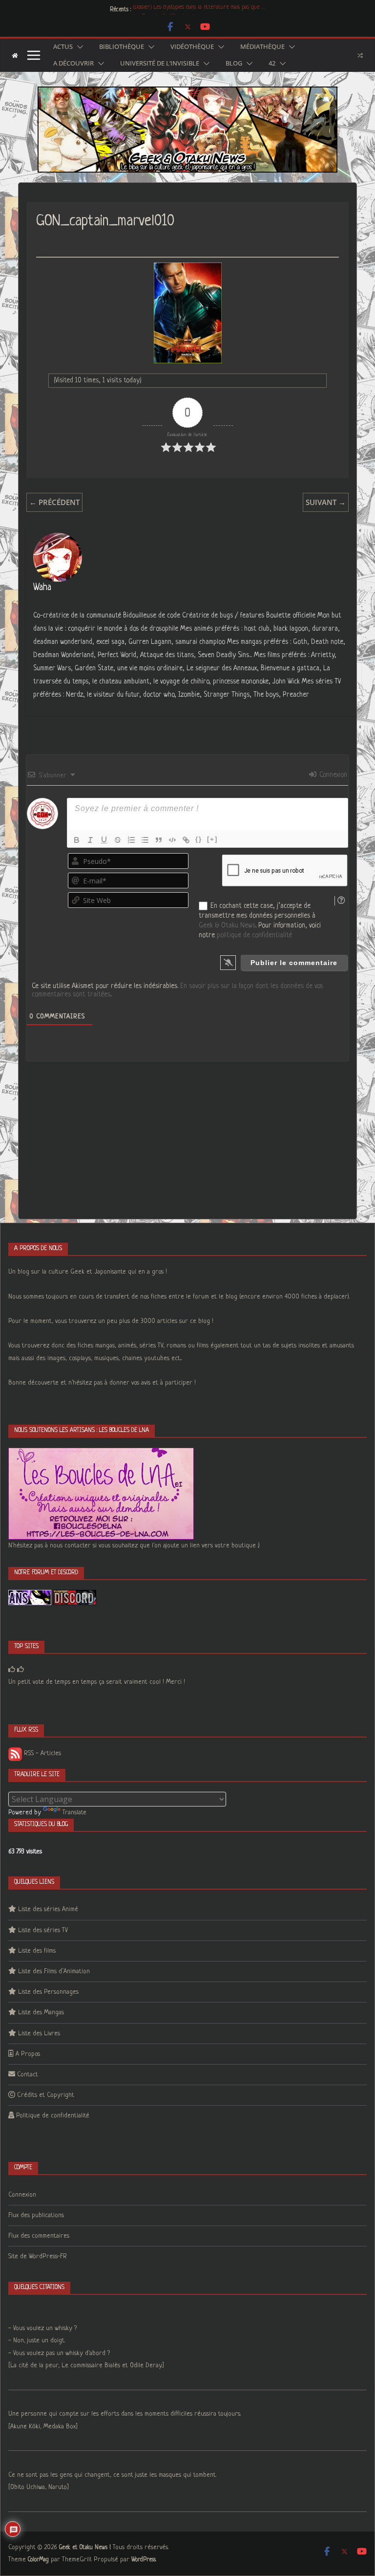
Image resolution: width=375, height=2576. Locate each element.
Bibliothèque (122, 47)
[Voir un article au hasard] (360, 55)
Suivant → (326, 502)
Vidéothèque (192, 47)
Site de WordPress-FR (38, 2257)
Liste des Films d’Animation (54, 1971)
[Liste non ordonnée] (145, 840)
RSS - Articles (42, 1753)
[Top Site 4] (21, 1670)
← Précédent (54, 502)
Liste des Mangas (41, 2013)
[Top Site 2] (12, 1670)
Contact (28, 2075)
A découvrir (73, 64)
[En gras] (77, 840)
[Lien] (186, 840)
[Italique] (90, 840)
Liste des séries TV (43, 1930)
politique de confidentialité (254, 935)
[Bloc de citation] (159, 840)
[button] (78, 47)
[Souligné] (104, 840)
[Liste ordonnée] (131, 840)
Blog (234, 64)
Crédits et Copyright (46, 2095)
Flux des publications (36, 2215)
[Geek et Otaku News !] (15, 55)
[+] (212, 839)
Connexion (332, 775)
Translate (74, 1813)
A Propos (28, 2054)
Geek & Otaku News (227, 925)
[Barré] (118, 840)
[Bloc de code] (172, 840)
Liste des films (37, 1951)
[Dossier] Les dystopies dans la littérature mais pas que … (199, 10)
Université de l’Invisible (160, 64)
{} (199, 839)
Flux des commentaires (39, 2236)
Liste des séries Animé (48, 1909)
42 (272, 64)
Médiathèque (262, 47)
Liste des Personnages (48, 1992)
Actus (63, 47)
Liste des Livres (39, 2034)
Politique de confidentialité (53, 2116)
